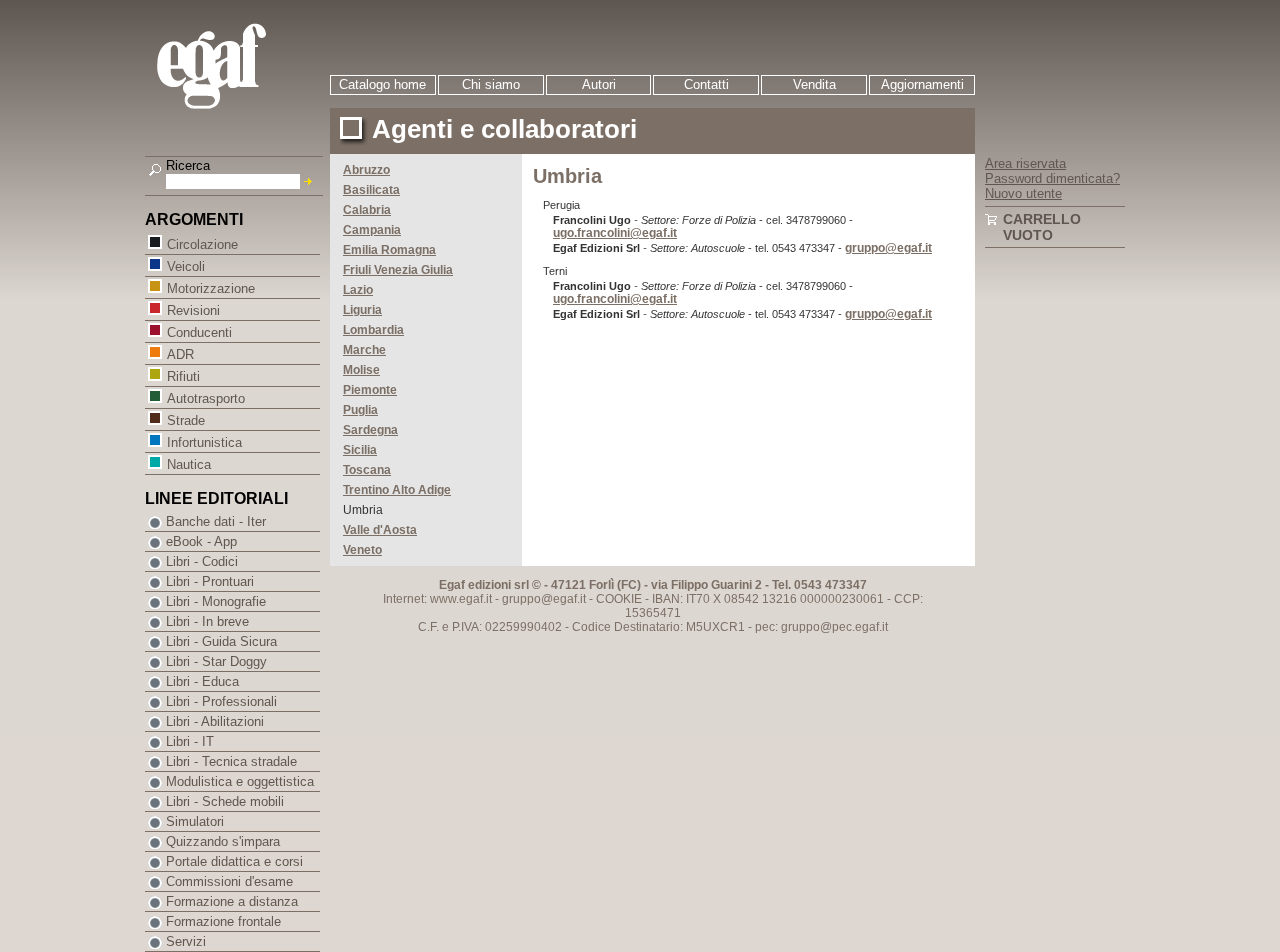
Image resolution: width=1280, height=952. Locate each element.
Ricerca (188, 165)
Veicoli (186, 266)
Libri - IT (190, 741)
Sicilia (360, 450)
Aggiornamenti (922, 84)
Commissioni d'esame (229, 881)
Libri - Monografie (216, 601)
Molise (361, 370)
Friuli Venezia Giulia (398, 270)
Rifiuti (183, 376)
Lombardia (373, 330)
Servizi (186, 941)
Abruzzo (366, 170)
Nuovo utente (1023, 193)
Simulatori (195, 821)
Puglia (360, 410)
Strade (186, 420)
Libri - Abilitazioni (215, 721)
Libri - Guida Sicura (221, 641)
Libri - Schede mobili (225, 801)
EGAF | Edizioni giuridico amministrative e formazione (236, 68)
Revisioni (193, 310)
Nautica (189, 464)
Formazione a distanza (232, 901)
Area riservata (1025, 163)
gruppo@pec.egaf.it (834, 627)
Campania (372, 230)
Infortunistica (204, 442)
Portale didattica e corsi (234, 861)
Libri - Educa (202, 681)
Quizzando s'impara (223, 841)
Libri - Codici (202, 561)
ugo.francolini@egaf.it (615, 233)
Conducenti (199, 332)
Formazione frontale (223, 921)
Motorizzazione (211, 288)
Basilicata (371, 190)
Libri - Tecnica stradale (231, 761)
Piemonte (370, 390)
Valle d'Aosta (380, 530)
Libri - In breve (207, 621)
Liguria (362, 310)
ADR (180, 354)
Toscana (367, 470)
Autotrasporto (206, 398)
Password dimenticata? (1052, 178)
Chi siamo (491, 84)
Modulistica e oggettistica (240, 781)
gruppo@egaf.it (888, 248)
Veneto (362, 550)
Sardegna (370, 430)
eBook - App (201, 541)
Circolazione (202, 244)
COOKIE (619, 599)
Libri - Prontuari (210, 581)
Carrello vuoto (1042, 227)
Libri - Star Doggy (216, 661)
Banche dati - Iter (216, 521)
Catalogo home (382, 84)
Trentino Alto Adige (397, 490)
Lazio (358, 290)
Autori (599, 84)
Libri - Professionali (221, 701)
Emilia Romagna (389, 250)
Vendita (814, 84)
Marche (364, 350)
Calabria (367, 210)
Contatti (706, 84)
